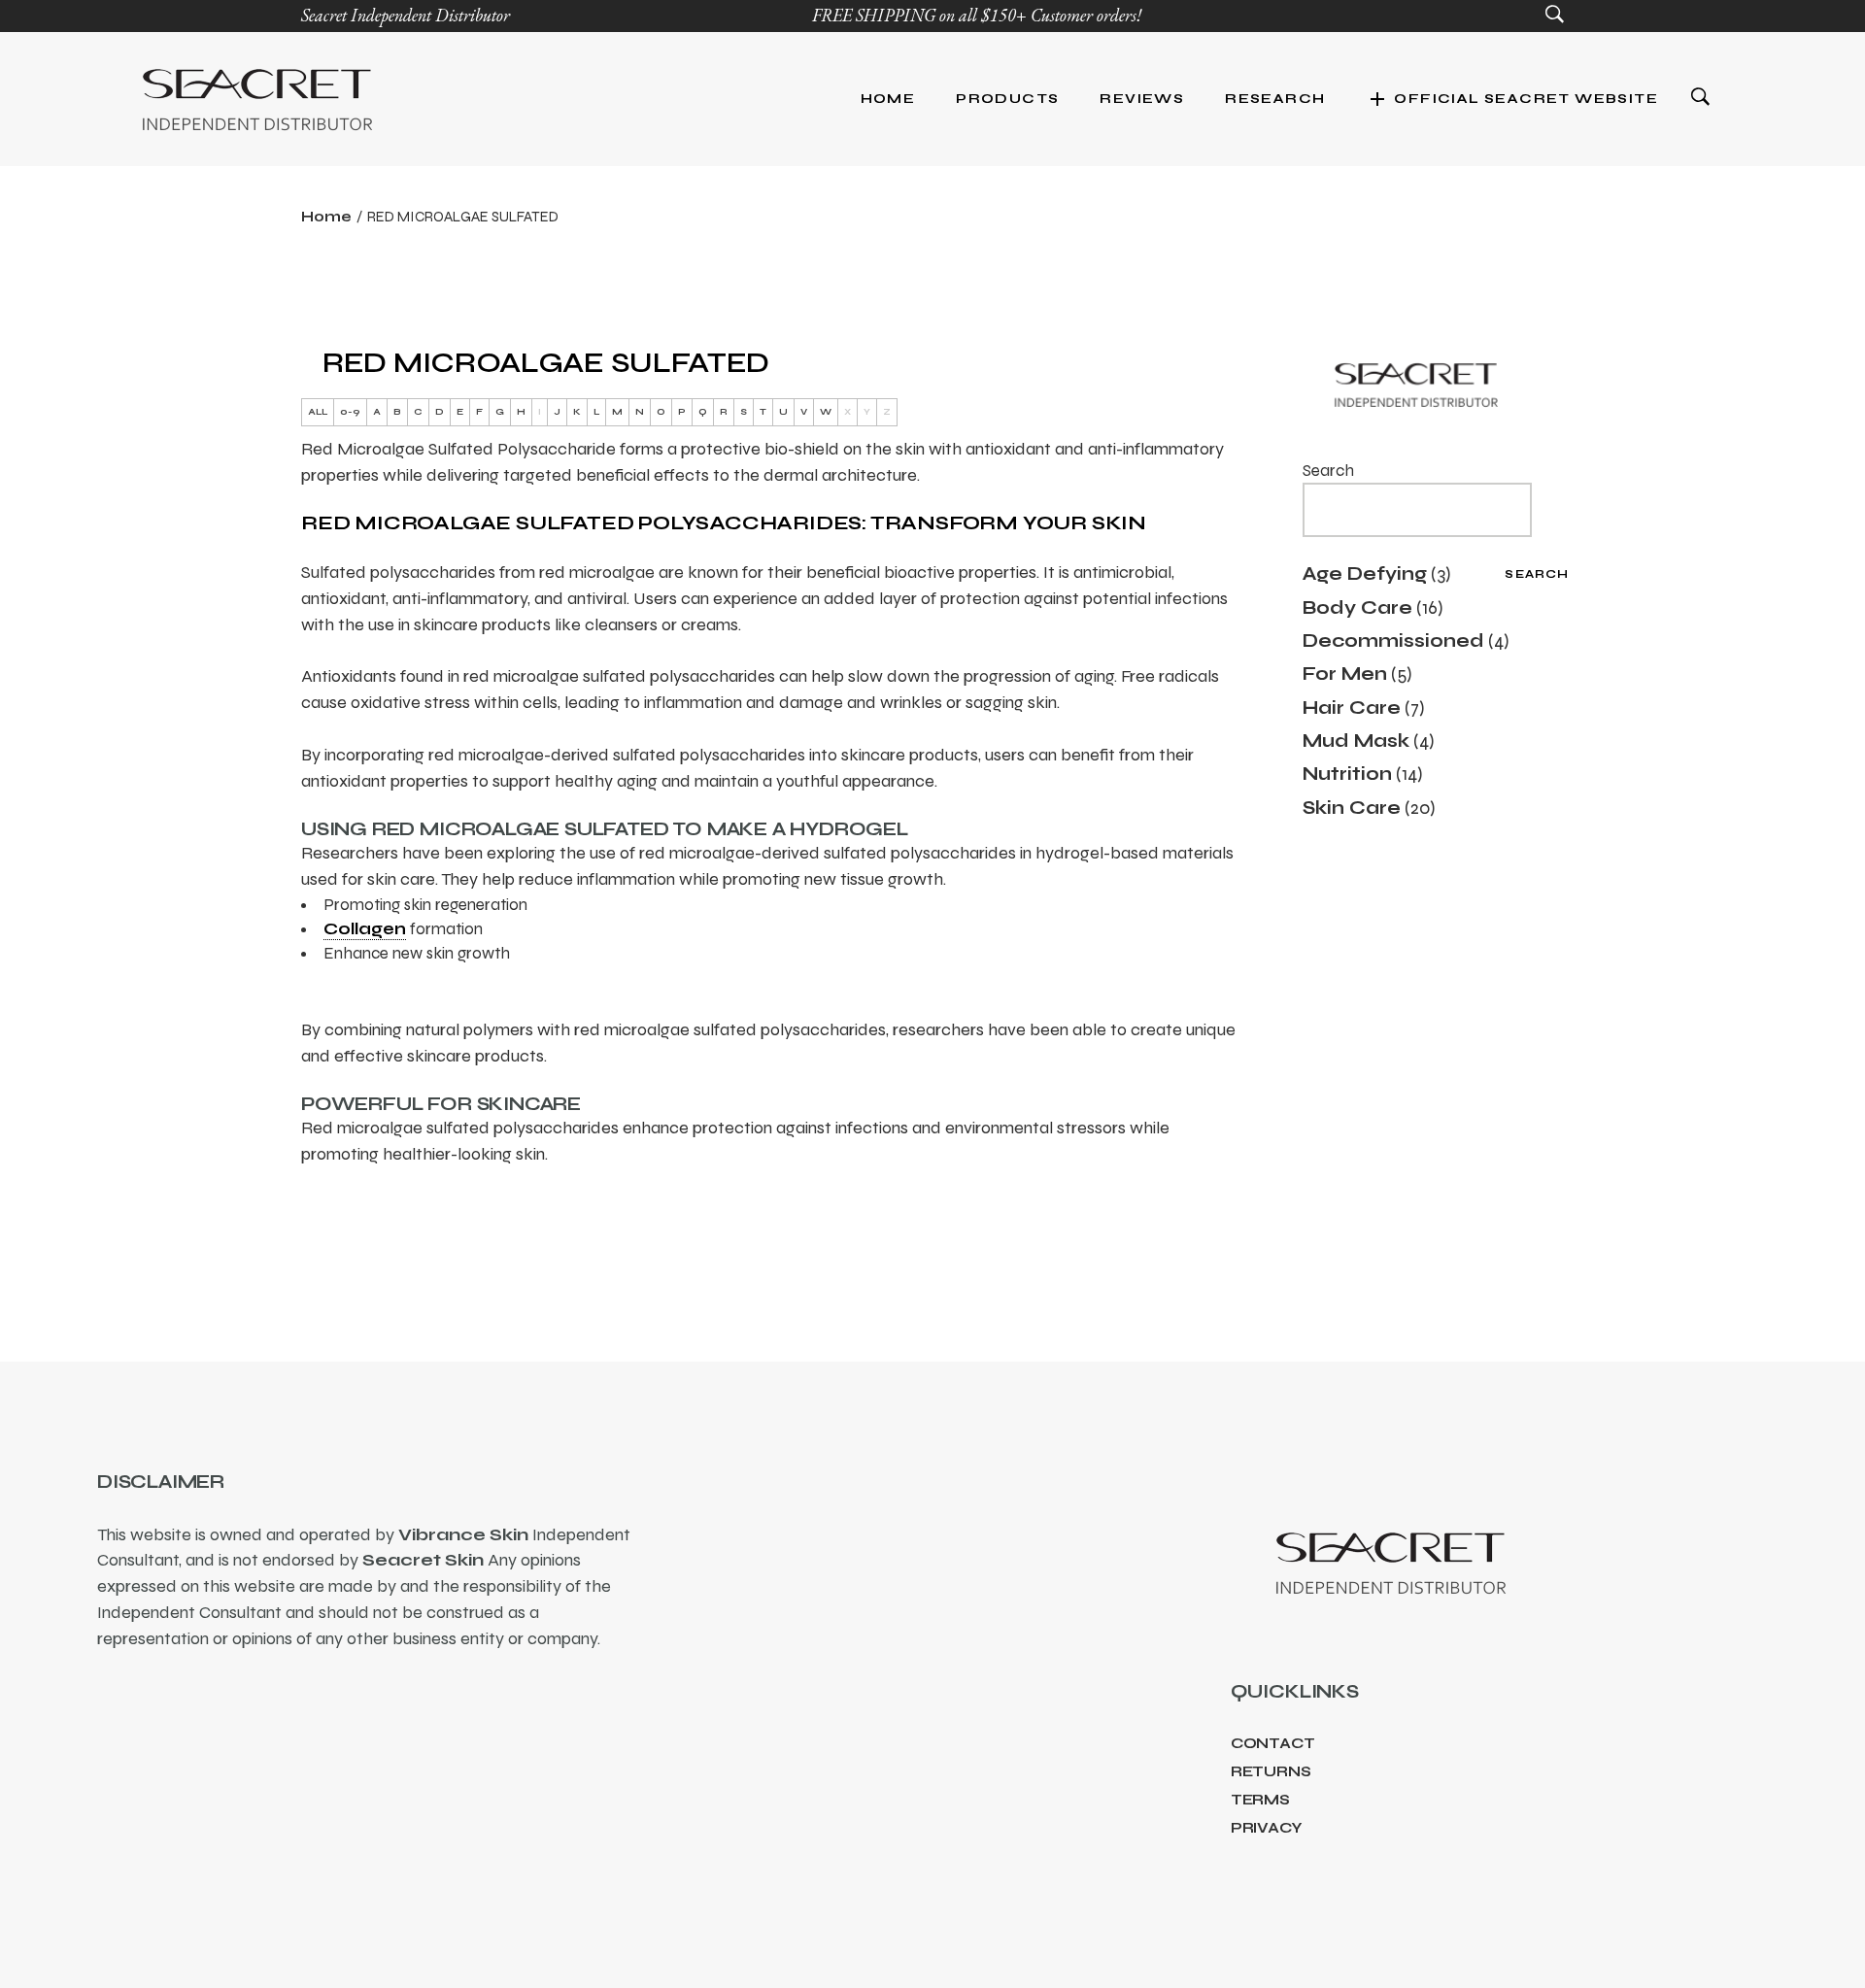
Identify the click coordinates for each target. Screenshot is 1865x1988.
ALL (318, 412)
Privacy (1267, 1828)
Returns (1271, 1771)
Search (1328, 471)
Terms (1260, 1800)
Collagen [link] (365, 929)
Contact (1273, 1743)
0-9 (350, 412)
